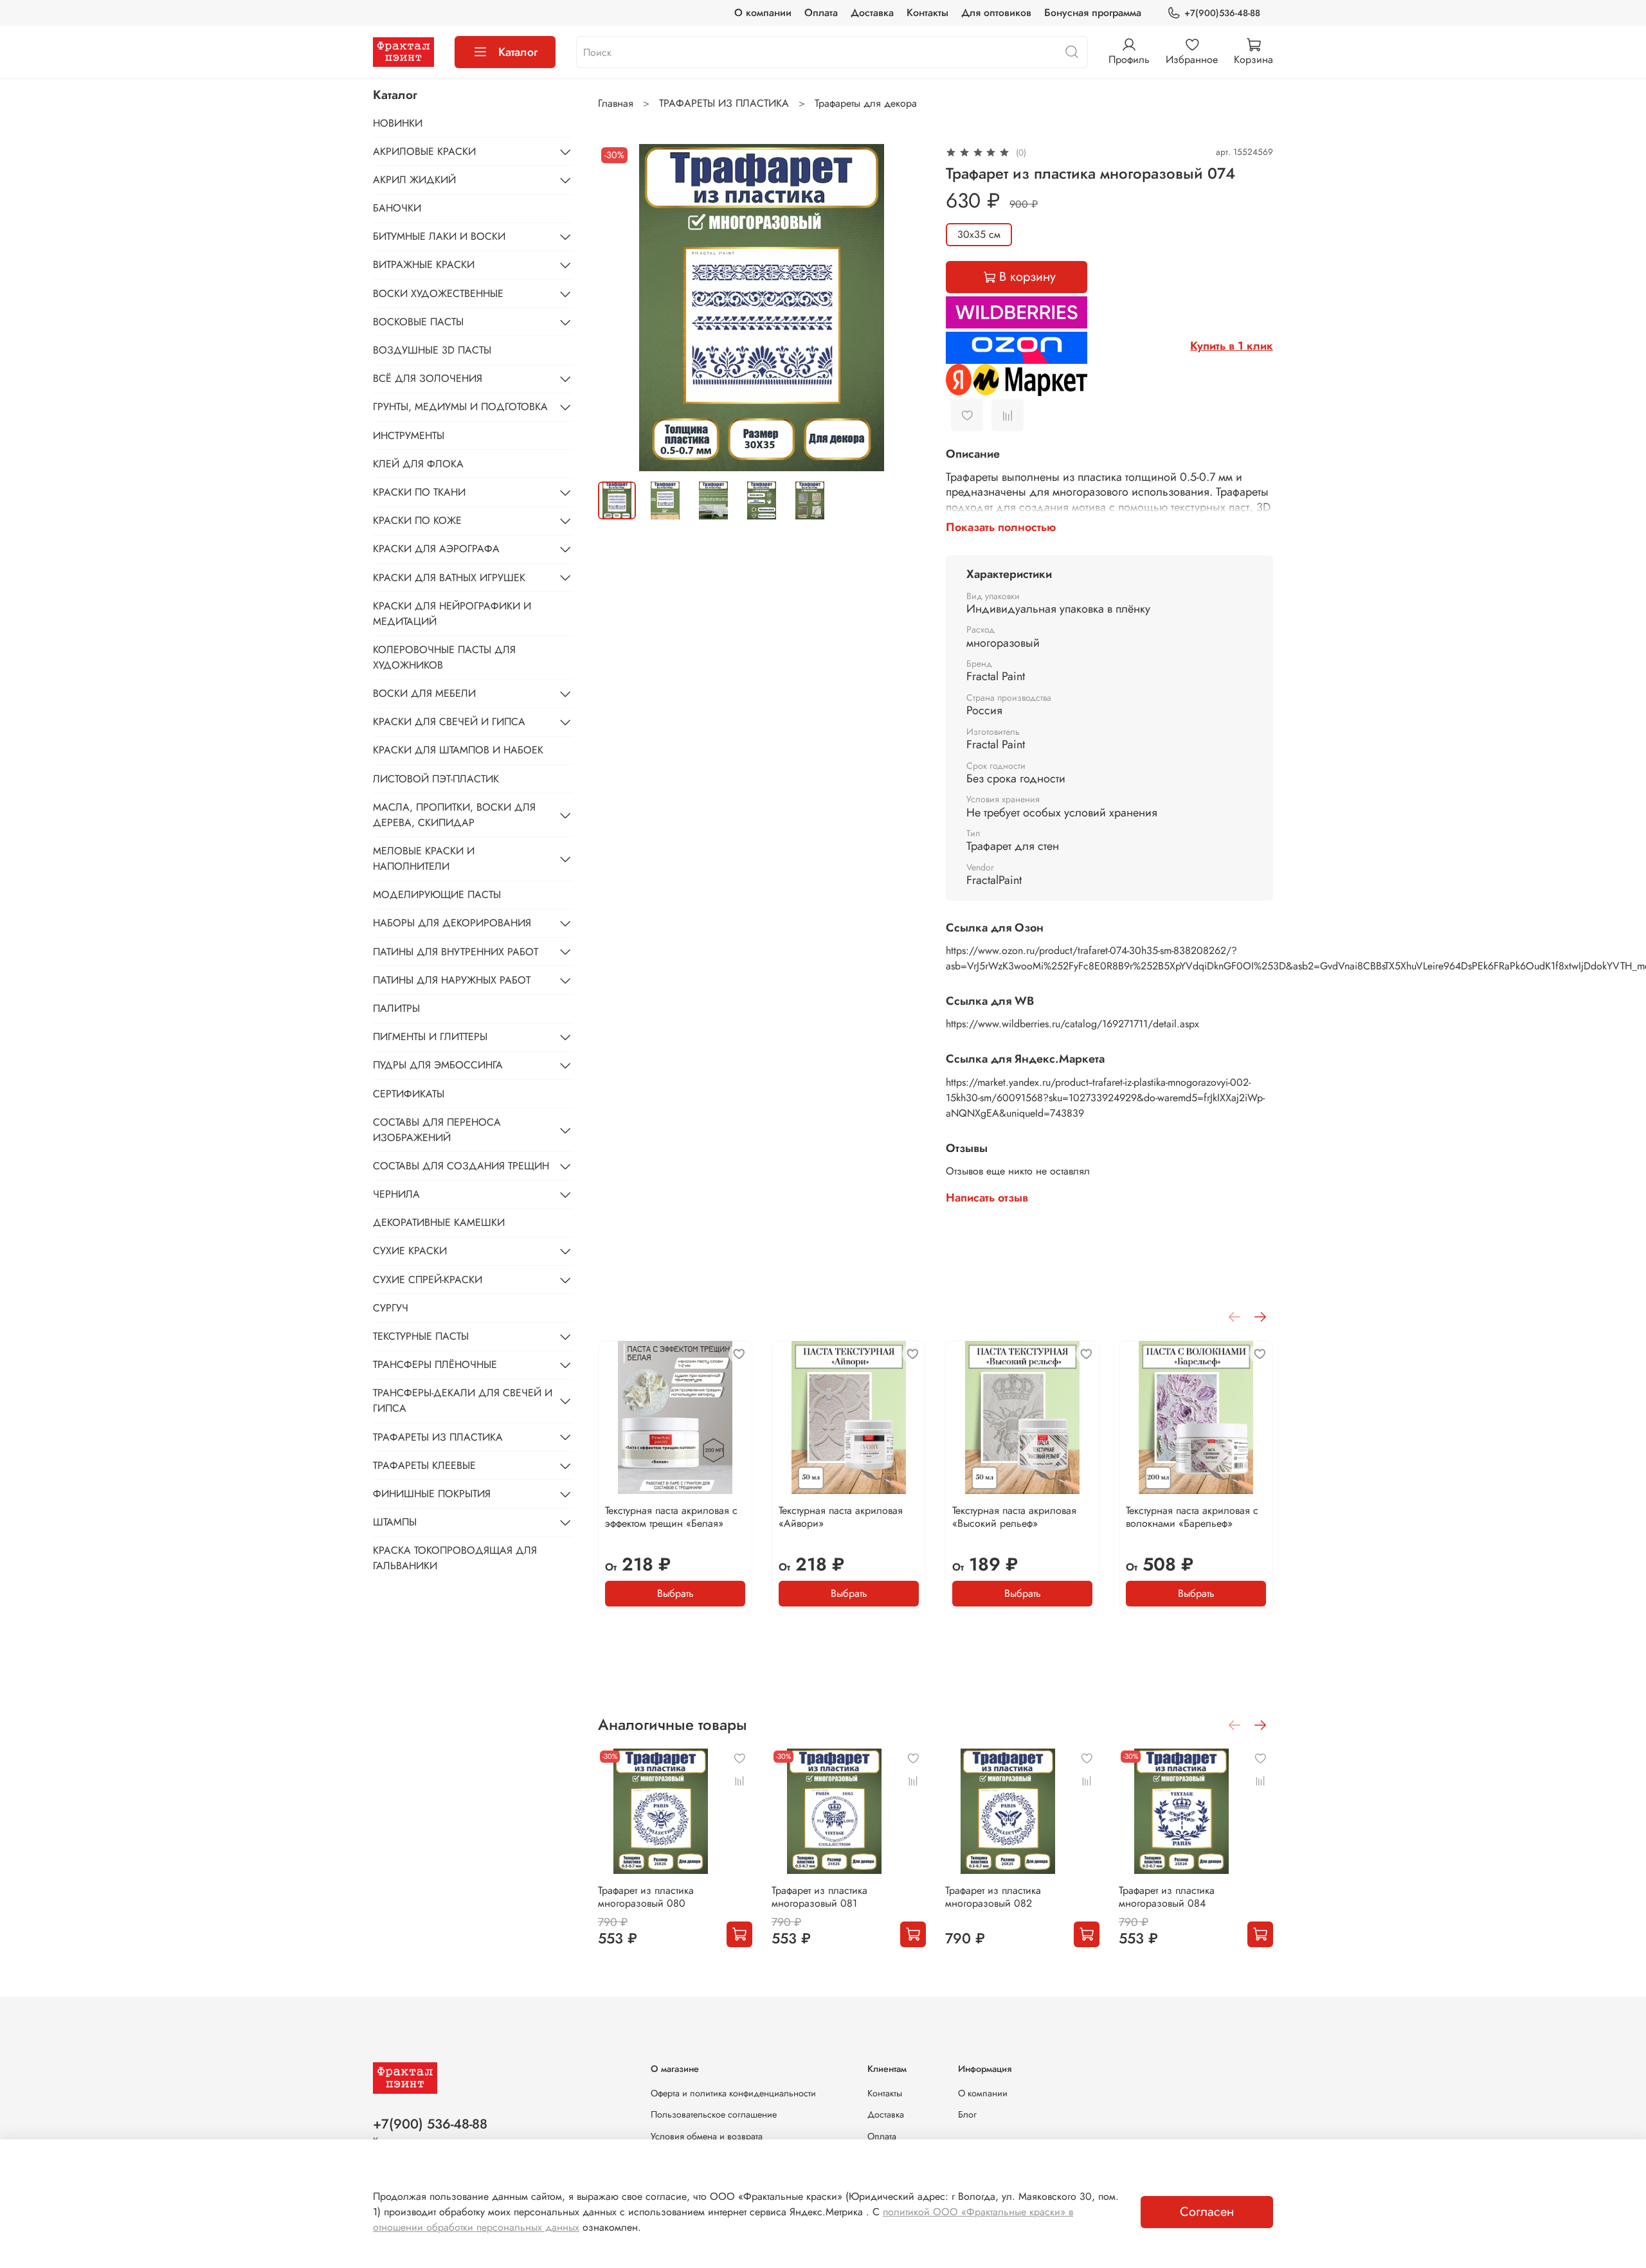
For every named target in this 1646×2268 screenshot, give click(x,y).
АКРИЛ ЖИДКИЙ (414, 180)
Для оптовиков (996, 13)
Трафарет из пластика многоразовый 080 (646, 1897)
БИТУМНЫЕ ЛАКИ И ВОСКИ (439, 236)
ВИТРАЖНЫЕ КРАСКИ (424, 265)
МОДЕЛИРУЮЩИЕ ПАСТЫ (437, 895)
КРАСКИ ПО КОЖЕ (417, 520)
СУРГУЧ (391, 1308)
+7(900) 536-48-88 (430, 2124)
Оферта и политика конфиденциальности (733, 2093)
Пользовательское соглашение (714, 2114)
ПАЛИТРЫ (396, 1008)
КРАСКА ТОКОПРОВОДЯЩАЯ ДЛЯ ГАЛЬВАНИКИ (455, 1558)
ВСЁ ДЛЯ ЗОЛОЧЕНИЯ (428, 378)
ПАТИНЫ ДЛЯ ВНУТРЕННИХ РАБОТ (456, 951)
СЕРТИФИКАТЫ (409, 1093)
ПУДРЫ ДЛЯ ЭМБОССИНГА (438, 1065)
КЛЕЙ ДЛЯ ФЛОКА (418, 464)
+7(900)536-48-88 (1222, 13)
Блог (967, 2114)
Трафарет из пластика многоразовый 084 (1167, 1897)
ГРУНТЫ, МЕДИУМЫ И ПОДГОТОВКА (460, 407)
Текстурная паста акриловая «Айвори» (841, 1517)
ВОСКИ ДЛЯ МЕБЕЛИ (424, 693)
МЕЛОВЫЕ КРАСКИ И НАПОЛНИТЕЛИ (424, 859)
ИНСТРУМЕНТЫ (409, 435)
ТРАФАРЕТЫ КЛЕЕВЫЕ (424, 1465)
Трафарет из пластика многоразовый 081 (819, 1897)
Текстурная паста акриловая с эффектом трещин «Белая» (671, 1517)
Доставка (872, 13)
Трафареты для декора (866, 103)
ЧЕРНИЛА (396, 1194)
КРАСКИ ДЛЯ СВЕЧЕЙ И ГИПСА (449, 722)
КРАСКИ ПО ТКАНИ (419, 492)
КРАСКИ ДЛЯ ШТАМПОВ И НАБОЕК (458, 750)
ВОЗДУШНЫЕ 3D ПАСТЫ (432, 350)
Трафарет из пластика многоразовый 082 (993, 1897)
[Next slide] (905, 307)
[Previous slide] (619, 307)
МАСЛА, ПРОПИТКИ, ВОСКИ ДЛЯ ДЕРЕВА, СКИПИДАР (454, 815)
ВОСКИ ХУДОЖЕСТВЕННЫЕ (438, 293)
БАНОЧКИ (397, 208)
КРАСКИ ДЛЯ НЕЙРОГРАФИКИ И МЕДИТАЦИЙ (452, 614)
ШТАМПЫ (395, 1522)
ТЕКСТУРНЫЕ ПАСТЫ (421, 1336)
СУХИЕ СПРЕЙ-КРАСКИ (428, 1280)
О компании (763, 13)
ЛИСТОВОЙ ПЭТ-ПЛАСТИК (436, 779)
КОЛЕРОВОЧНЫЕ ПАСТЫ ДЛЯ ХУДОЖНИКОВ (444, 657)
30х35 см (979, 234)
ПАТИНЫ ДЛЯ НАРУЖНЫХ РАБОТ (452, 980)
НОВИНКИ (398, 122)
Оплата (821, 13)
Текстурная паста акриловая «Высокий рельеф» (1014, 1517)
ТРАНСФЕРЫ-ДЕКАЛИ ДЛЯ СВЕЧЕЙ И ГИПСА (463, 1400)
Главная (616, 103)
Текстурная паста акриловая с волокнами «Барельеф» (1192, 1517)
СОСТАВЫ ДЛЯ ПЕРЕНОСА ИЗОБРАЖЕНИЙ (437, 1130)
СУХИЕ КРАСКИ (410, 1251)
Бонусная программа (1093, 13)
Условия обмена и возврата (707, 2136)
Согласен (1207, 2212)
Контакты (927, 13)
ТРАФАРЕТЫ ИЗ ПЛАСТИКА (724, 103)
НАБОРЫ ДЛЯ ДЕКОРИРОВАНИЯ (452, 923)
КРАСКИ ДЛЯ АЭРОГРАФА (436, 549)
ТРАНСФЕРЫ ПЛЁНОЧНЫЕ (435, 1364)
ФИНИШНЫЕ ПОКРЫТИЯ (432, 1494)
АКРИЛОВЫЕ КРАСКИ (424, 151)
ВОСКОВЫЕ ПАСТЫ (418, 322)
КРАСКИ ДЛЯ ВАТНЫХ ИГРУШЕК (449, 577)
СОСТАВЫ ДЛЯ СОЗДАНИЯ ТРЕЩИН (461, 1166)
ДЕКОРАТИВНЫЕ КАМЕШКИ (439, 1222)
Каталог (518, 52)
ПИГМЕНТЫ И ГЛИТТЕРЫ (430, 1037)
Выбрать (675, 1593)
